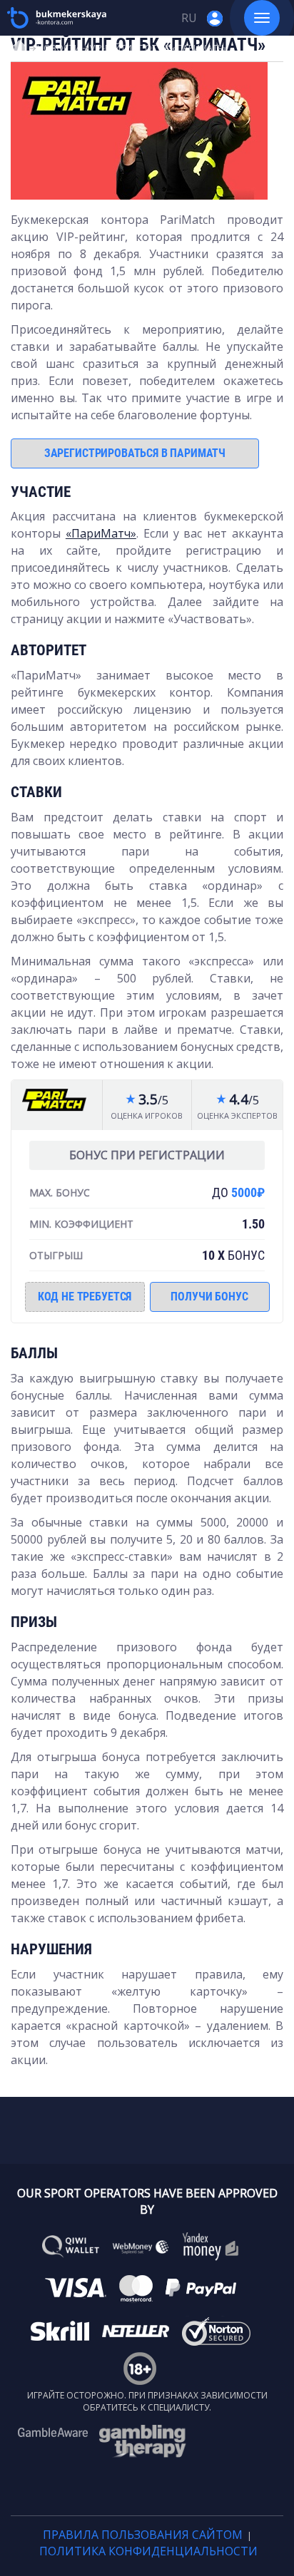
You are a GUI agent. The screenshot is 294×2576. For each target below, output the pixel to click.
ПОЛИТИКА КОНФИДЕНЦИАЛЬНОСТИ (148, 2551)
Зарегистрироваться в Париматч (135, 453)
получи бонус (209, 1297)
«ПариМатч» (101, 533)
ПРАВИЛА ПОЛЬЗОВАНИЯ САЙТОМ (143, 2535)
